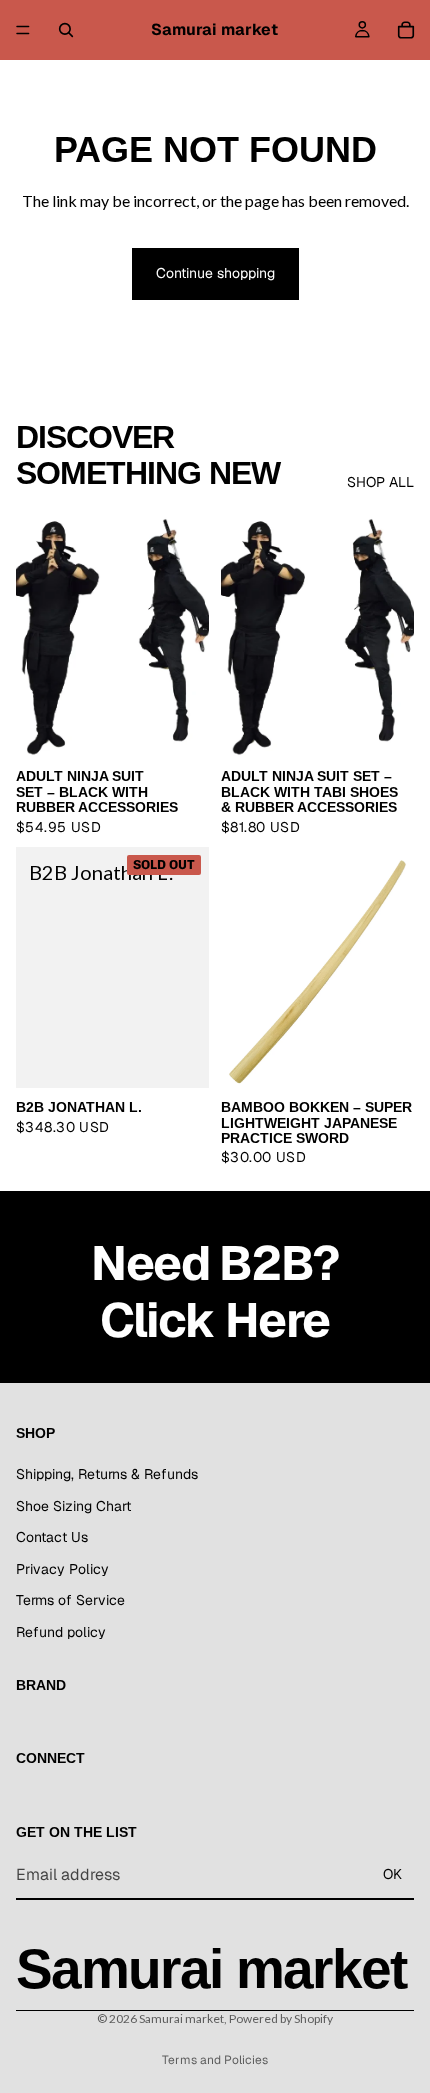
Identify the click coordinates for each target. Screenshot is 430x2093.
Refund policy (61, 1632)
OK (392, 1875)
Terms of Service (70, 1601)
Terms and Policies (215, 2060)
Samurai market (181, 2018)
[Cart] (406, 30)
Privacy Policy (62, 1569)
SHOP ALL (380, 482)
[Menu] (23, 30)
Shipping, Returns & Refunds (107, 1474)
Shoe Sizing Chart (73, 1506)
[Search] (66, 30)
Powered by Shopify (281, 2018)
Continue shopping (215, 273)
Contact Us (52, 1538)
